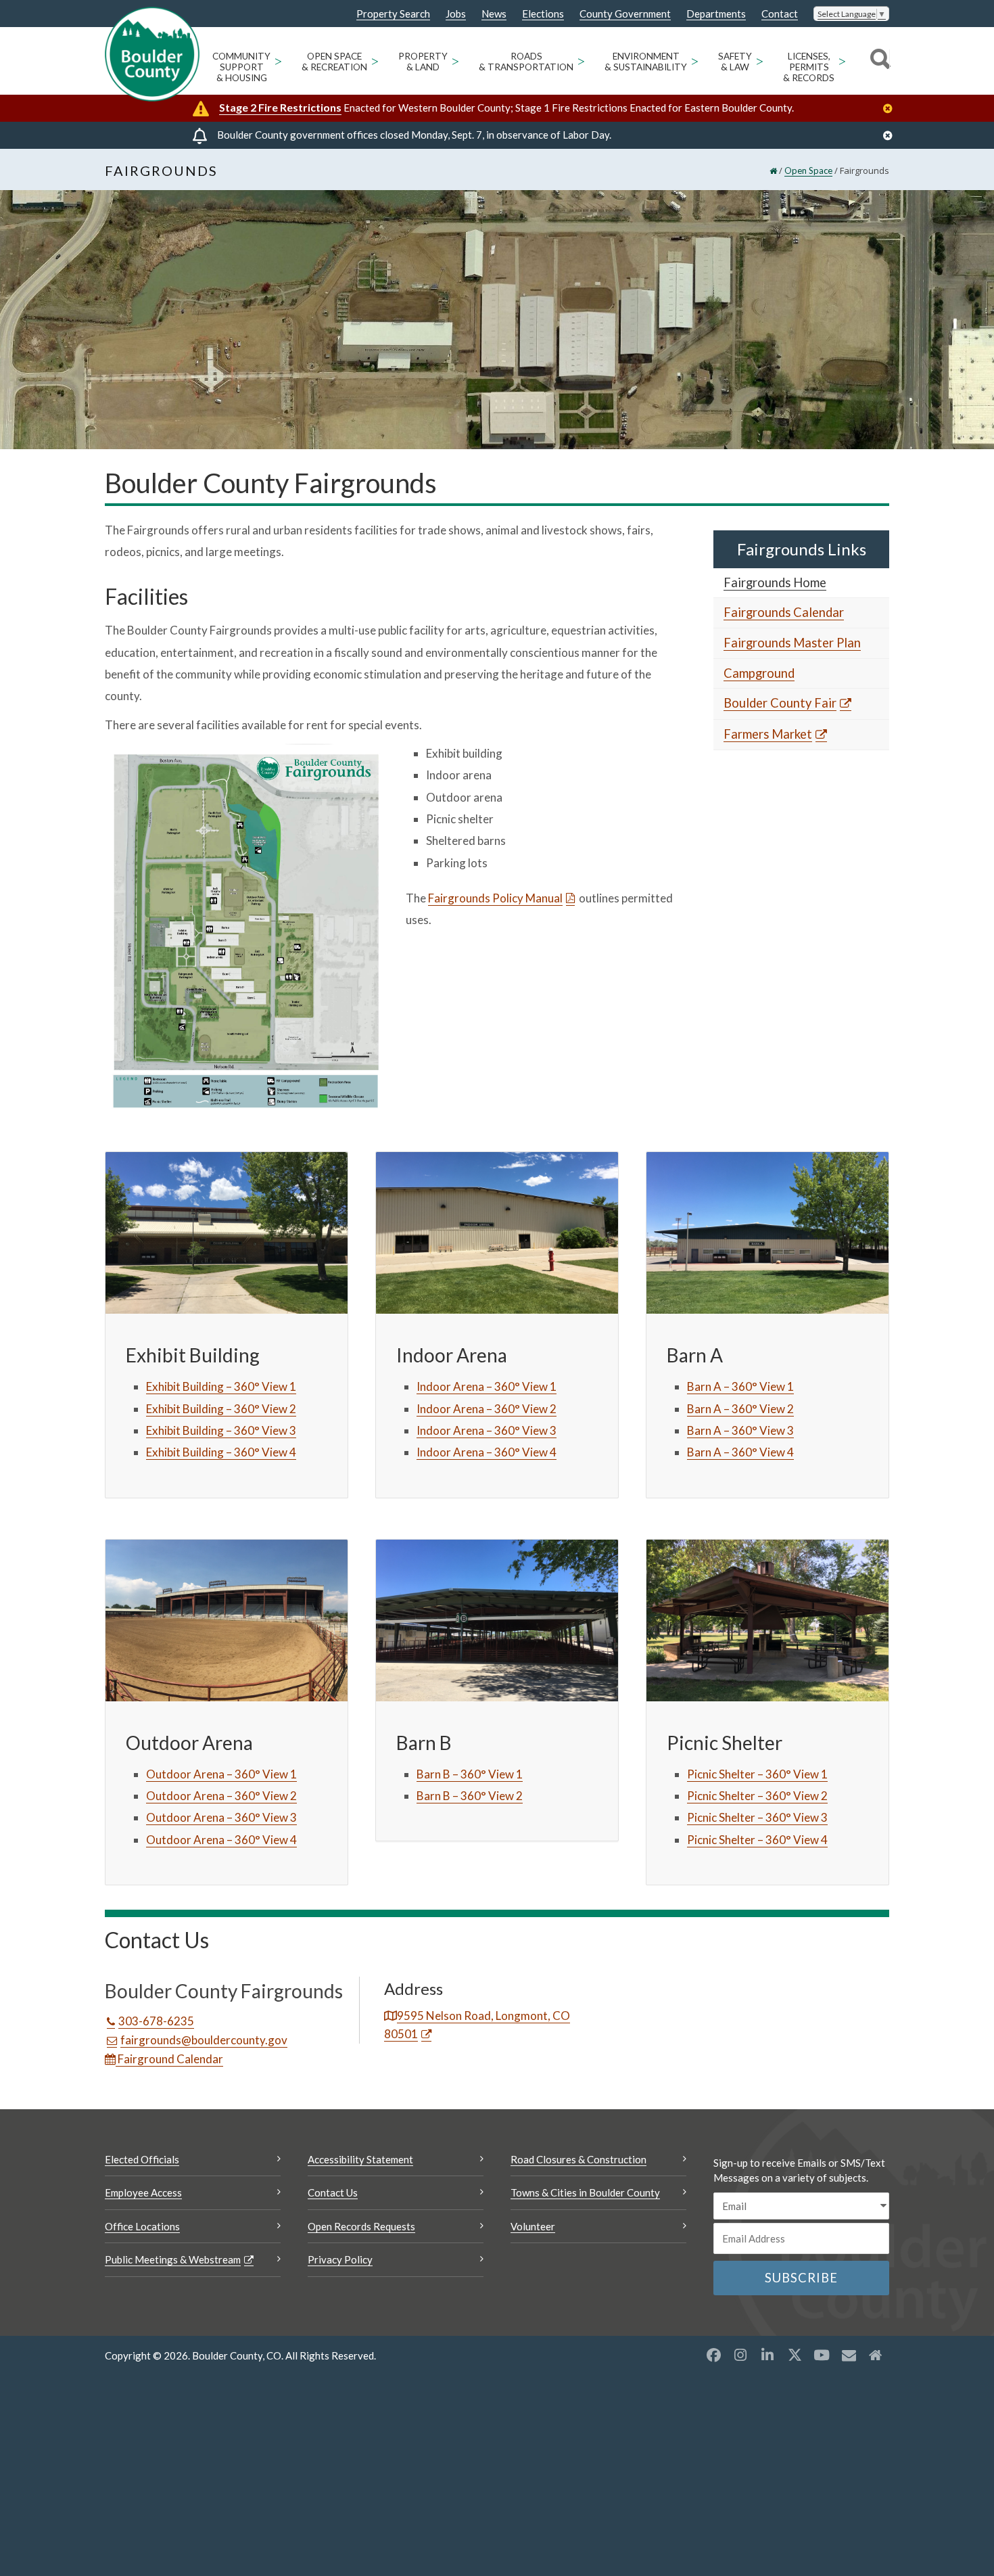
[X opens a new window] (795, 2355)
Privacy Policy (340, 2259)
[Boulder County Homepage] (152, 54)
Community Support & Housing (241, 67)
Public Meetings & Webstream (173, 2259)
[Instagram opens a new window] (740, 2355)
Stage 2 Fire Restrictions (280, 107)
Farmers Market (768, 734)
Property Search (393, 14)
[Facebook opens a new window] (713, 2355)
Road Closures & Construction (578, 2159)
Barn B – (439, 1796)
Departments (716, 14)
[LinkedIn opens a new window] (767, 2355)
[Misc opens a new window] (849, 2355)
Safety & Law (735, 62)
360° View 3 (265, 1430)
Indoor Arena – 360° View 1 (487, 1386)
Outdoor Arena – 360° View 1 (221, 1774)
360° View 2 (265, 1409)
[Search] (878, 61)
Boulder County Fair (780, 703)
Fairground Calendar (169, 2059)
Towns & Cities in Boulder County (585, 2192)
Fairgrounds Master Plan (792, 643)
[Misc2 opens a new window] (876, 2355)
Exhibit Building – (190, 1409)
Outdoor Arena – (190, 1796)
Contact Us (333, 2192)
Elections (543, 14)
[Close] (891, 109)
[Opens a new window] (245, 927)
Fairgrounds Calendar (784, 612)
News (494, 14)
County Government (625, 14)
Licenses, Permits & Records (809, 67)
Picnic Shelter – (726, 1796)
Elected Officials (142, 2159)
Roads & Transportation (526, 62)
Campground (759, 673)
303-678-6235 (156, 2021)
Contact (780, 14)
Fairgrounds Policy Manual (495, 898)
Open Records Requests (361, 2226)
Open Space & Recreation (334, 62)
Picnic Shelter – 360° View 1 (757, 1774)
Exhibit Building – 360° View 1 (221, 1386)
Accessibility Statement (360, 2159)
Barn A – (709, 1409)
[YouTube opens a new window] (822, 2355)
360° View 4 (265, 1452)
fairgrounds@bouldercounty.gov (204, 2040)
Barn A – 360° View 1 (740, 1386)
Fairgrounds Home (775, 582)
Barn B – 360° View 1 (470, 1774)
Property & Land (423, 62)
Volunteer (533, 2226)
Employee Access (143, 2192)
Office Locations (142, 2226)
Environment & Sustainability (646, 62)
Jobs (456, 14)
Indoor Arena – (455, 1409)
